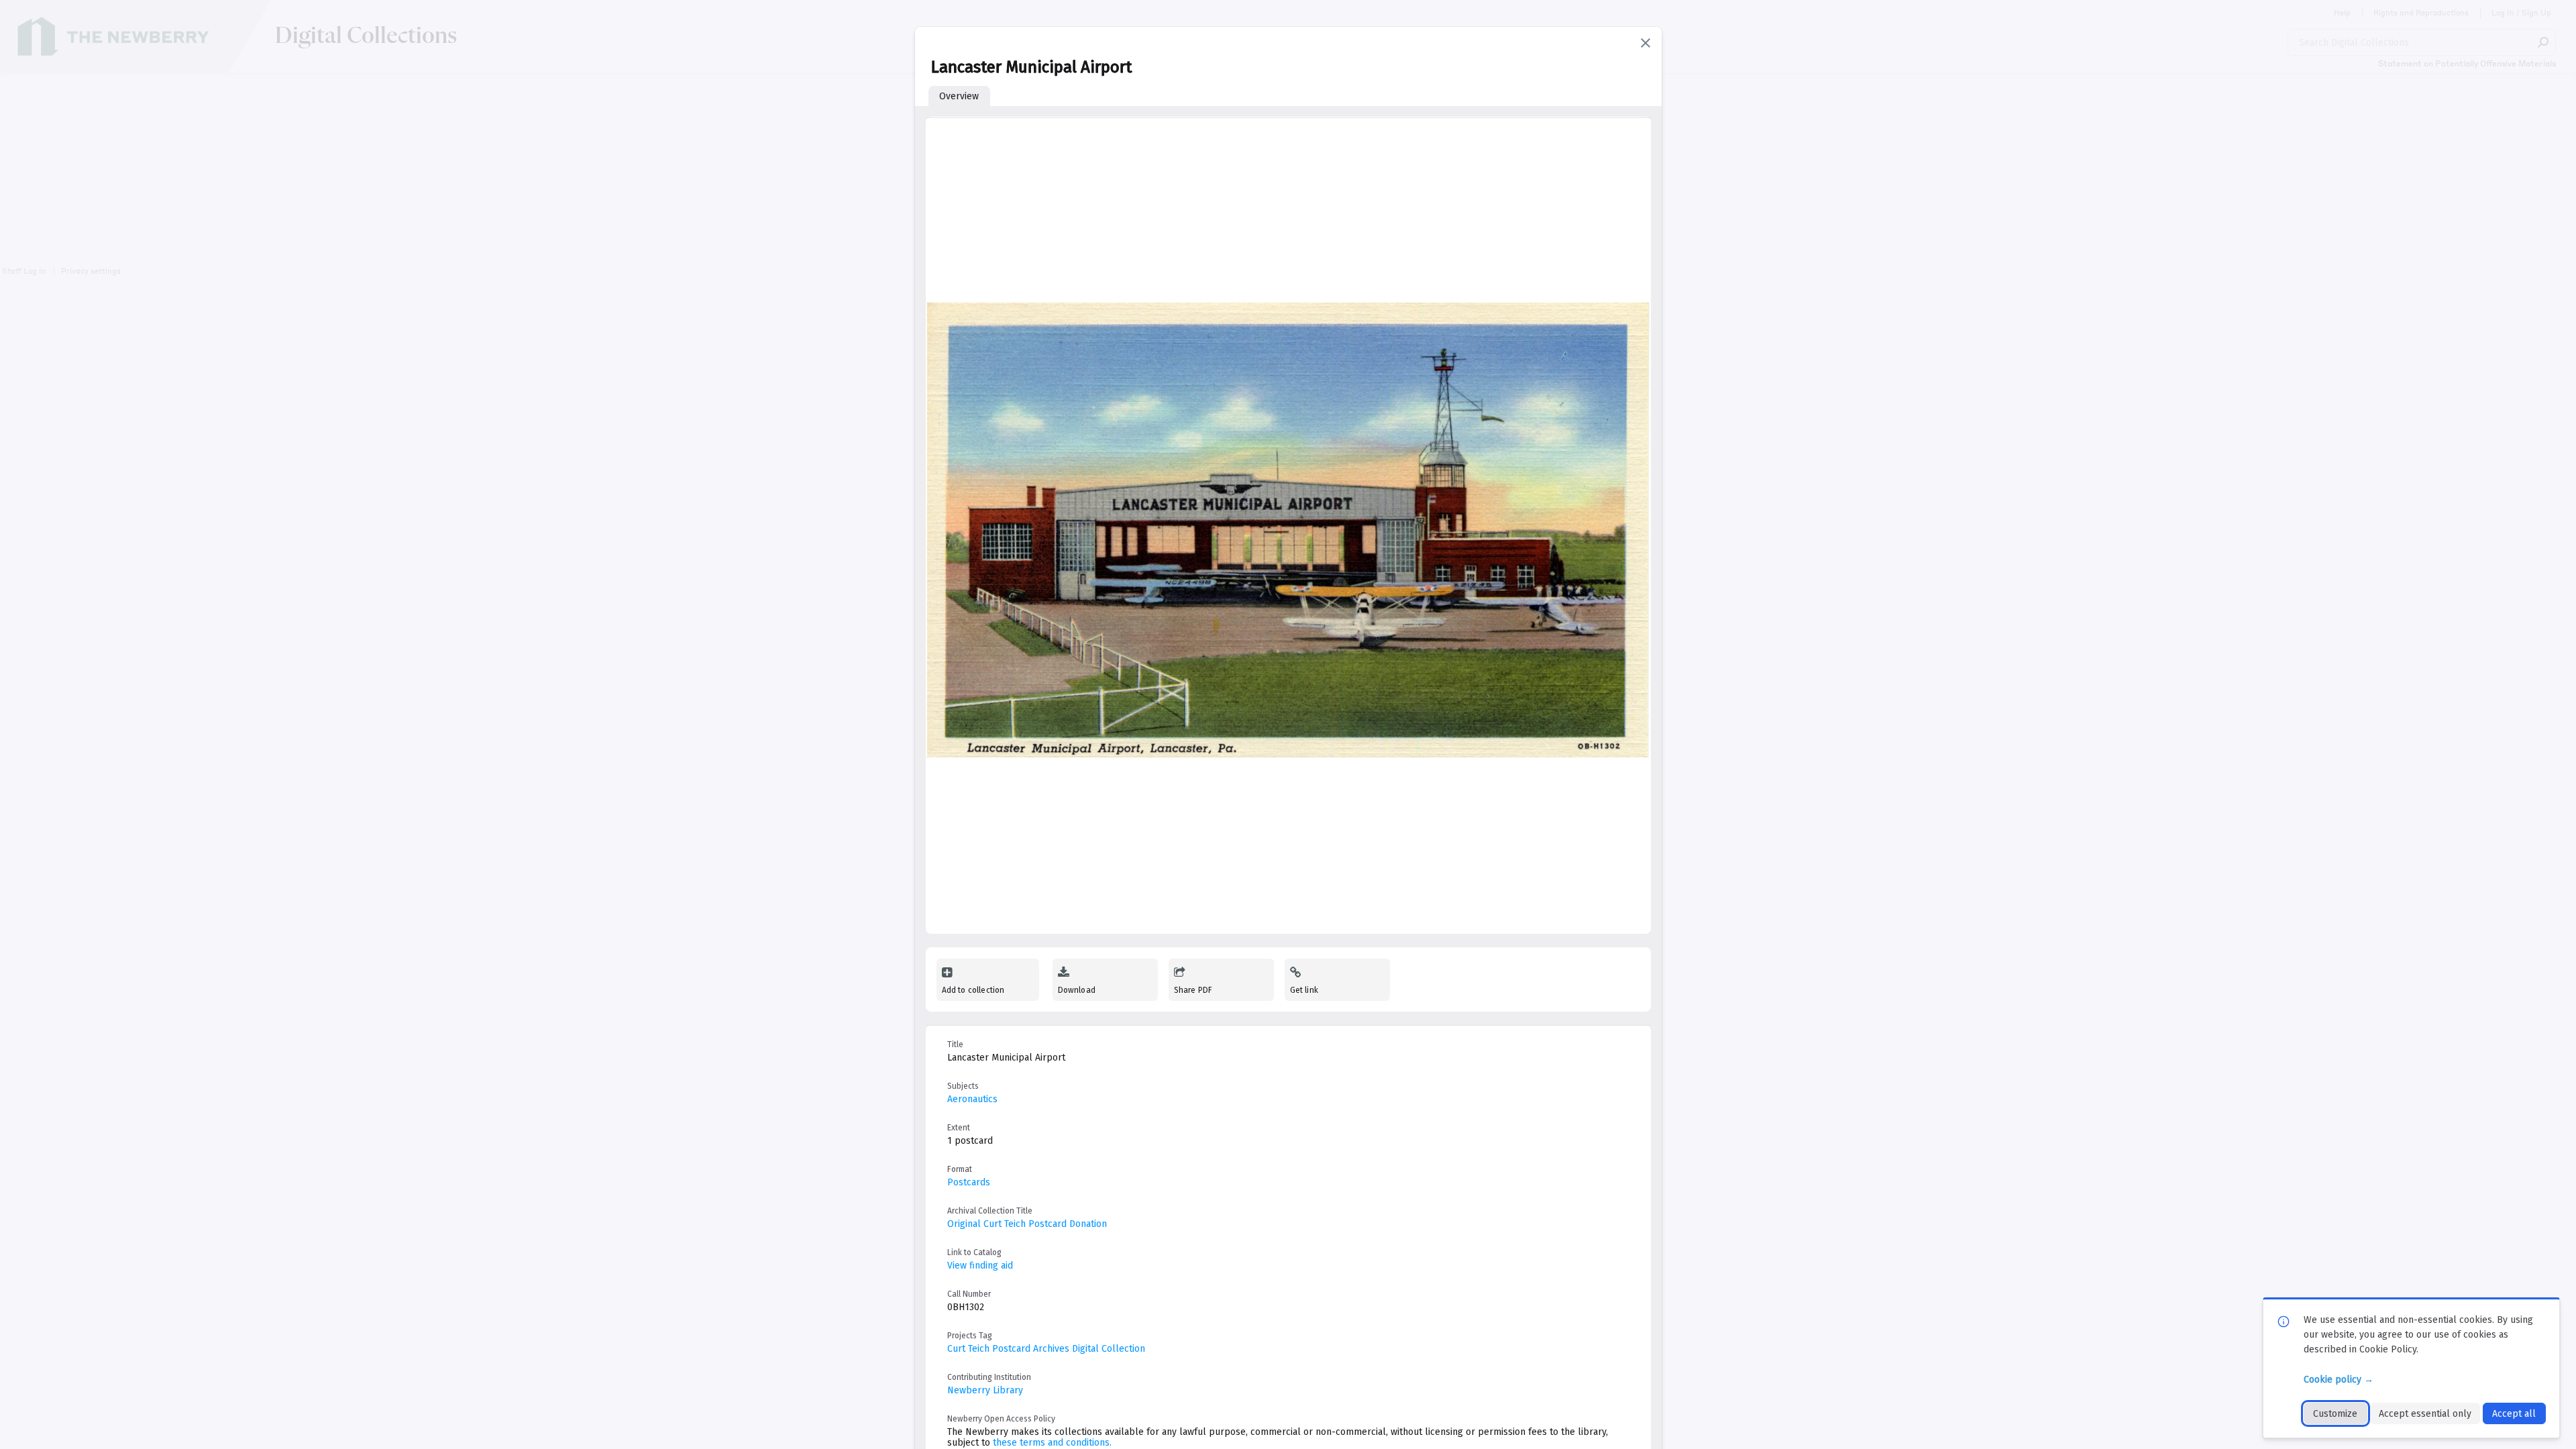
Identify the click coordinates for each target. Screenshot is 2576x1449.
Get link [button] (1304, 990)
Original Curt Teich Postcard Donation (1027, 1224)
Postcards (969, 1182)
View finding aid (980, 1266)
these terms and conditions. (1052, 1443)
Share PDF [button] (1193, 990)
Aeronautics (972, 1099)
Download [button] (1077, 990)
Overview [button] (959, 96)
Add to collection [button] (973, 990)
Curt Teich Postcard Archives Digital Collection (1046, 1349)
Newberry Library (985, 1390)
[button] (1646, 43)
